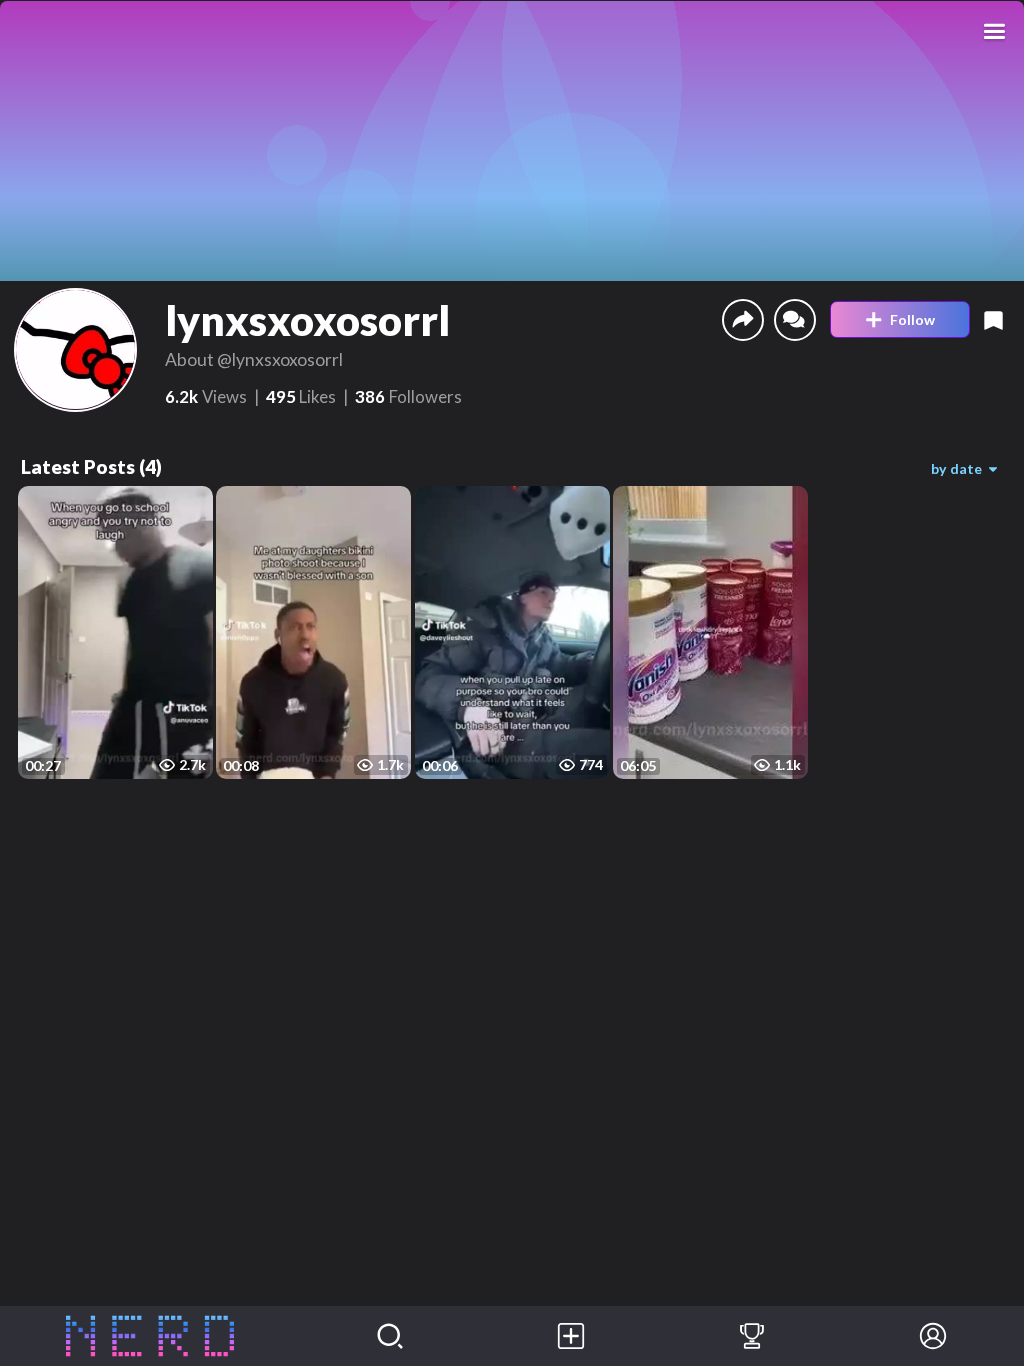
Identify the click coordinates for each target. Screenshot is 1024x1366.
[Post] (571, 1336)
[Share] (743, 320)
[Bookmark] (993, 319)
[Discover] (390, 1336)
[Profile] (933, 1336)
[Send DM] (795, 320)
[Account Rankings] (752, 1336)
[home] (150, 1336)
